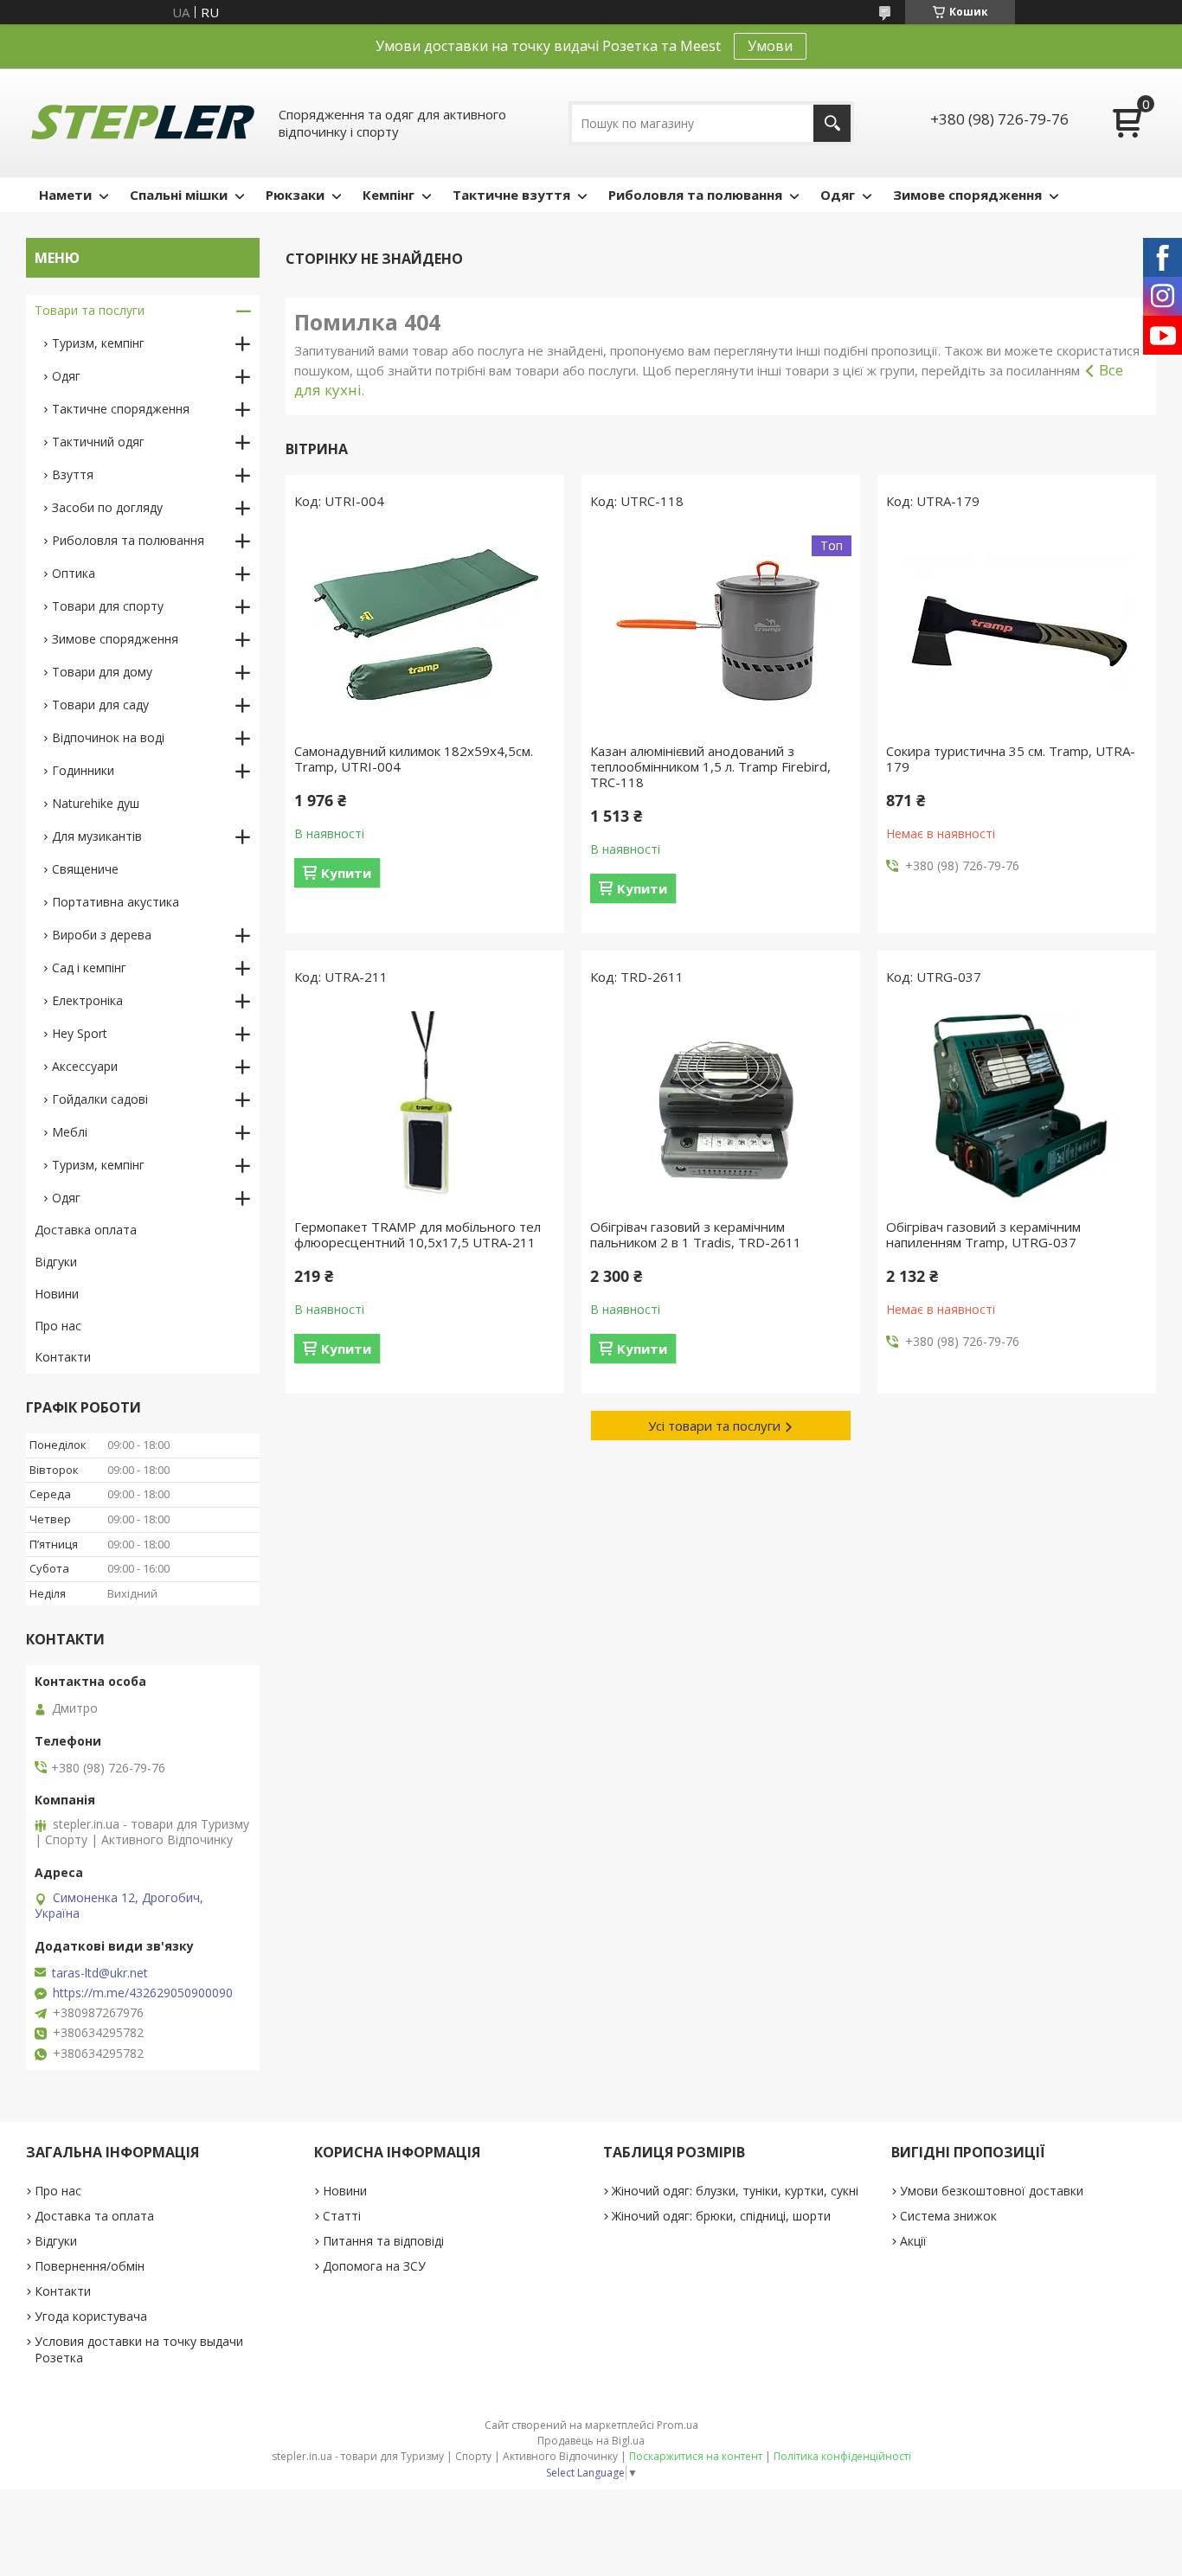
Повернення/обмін (90, 2266)
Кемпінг (389, 195)
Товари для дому (102, 672)
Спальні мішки (179, 195)
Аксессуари (85, 1066)
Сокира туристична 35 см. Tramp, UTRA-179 (1011, 759)
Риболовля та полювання (695, 195)
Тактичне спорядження (121, 409)
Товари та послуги (90, 310)
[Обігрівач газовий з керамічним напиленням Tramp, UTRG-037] (1017, 1106)
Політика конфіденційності (842, 2456)
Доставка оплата (86, 1230)
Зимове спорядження (967, 195)
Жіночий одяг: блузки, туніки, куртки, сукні (735, 2191)
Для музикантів (97, 836)
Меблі (70, 1132)
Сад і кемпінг (89, 968)
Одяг (838, 195)
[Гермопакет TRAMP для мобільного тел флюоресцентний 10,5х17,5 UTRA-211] (425, 1106)
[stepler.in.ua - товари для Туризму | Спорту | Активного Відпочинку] (143, 123)
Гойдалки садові (100, 1099)
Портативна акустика (116, 902)
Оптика (74, 573)
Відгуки (56, 1262)
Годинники (83, 770)
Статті (342, 2216)
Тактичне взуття (511, 195)
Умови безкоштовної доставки (992, 2191)
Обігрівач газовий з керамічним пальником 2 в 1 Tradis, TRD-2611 (696, 1234)
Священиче (85, 869)
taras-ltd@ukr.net (100, 1973)
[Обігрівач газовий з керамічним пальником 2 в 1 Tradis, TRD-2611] (721, 1106)
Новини (57, 1294)
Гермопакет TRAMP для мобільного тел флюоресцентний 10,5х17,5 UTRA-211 (418, 1234)
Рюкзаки (295, 195)
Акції (913, 2241)
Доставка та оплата (94, 2216)
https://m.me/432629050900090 (143, 1993)
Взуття (73, 474)
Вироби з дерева (102, 935)
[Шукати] (832, 123)
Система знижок (948, 2216)
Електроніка (87, 1000)
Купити (346, 873)
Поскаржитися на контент (696, 2456)
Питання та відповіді (383, 2241)
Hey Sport (80, 1033)
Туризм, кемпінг (98, 343)
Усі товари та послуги (714, 1426)
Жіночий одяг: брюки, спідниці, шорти (721, 2216)
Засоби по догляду (107, 507)
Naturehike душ (96, 803)
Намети (65, 195)
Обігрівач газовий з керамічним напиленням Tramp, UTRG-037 (983, 1234)
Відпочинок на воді (108, 737)
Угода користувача (91, 2316)
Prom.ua (678, 2425)
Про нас (58, 1326)
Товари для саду (100, 705)
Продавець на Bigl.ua (591, 2441)
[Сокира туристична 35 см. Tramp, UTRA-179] (1017, 631)
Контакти (63, 1357)
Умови (770, 46)
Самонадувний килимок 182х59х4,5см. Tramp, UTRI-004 (414, 759)
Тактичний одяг (98, 442)
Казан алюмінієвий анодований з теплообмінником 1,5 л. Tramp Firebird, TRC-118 (710, 766)
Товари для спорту (108, 606)
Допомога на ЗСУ (374, 2266)
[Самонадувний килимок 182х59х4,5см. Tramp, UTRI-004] (425, 631)
